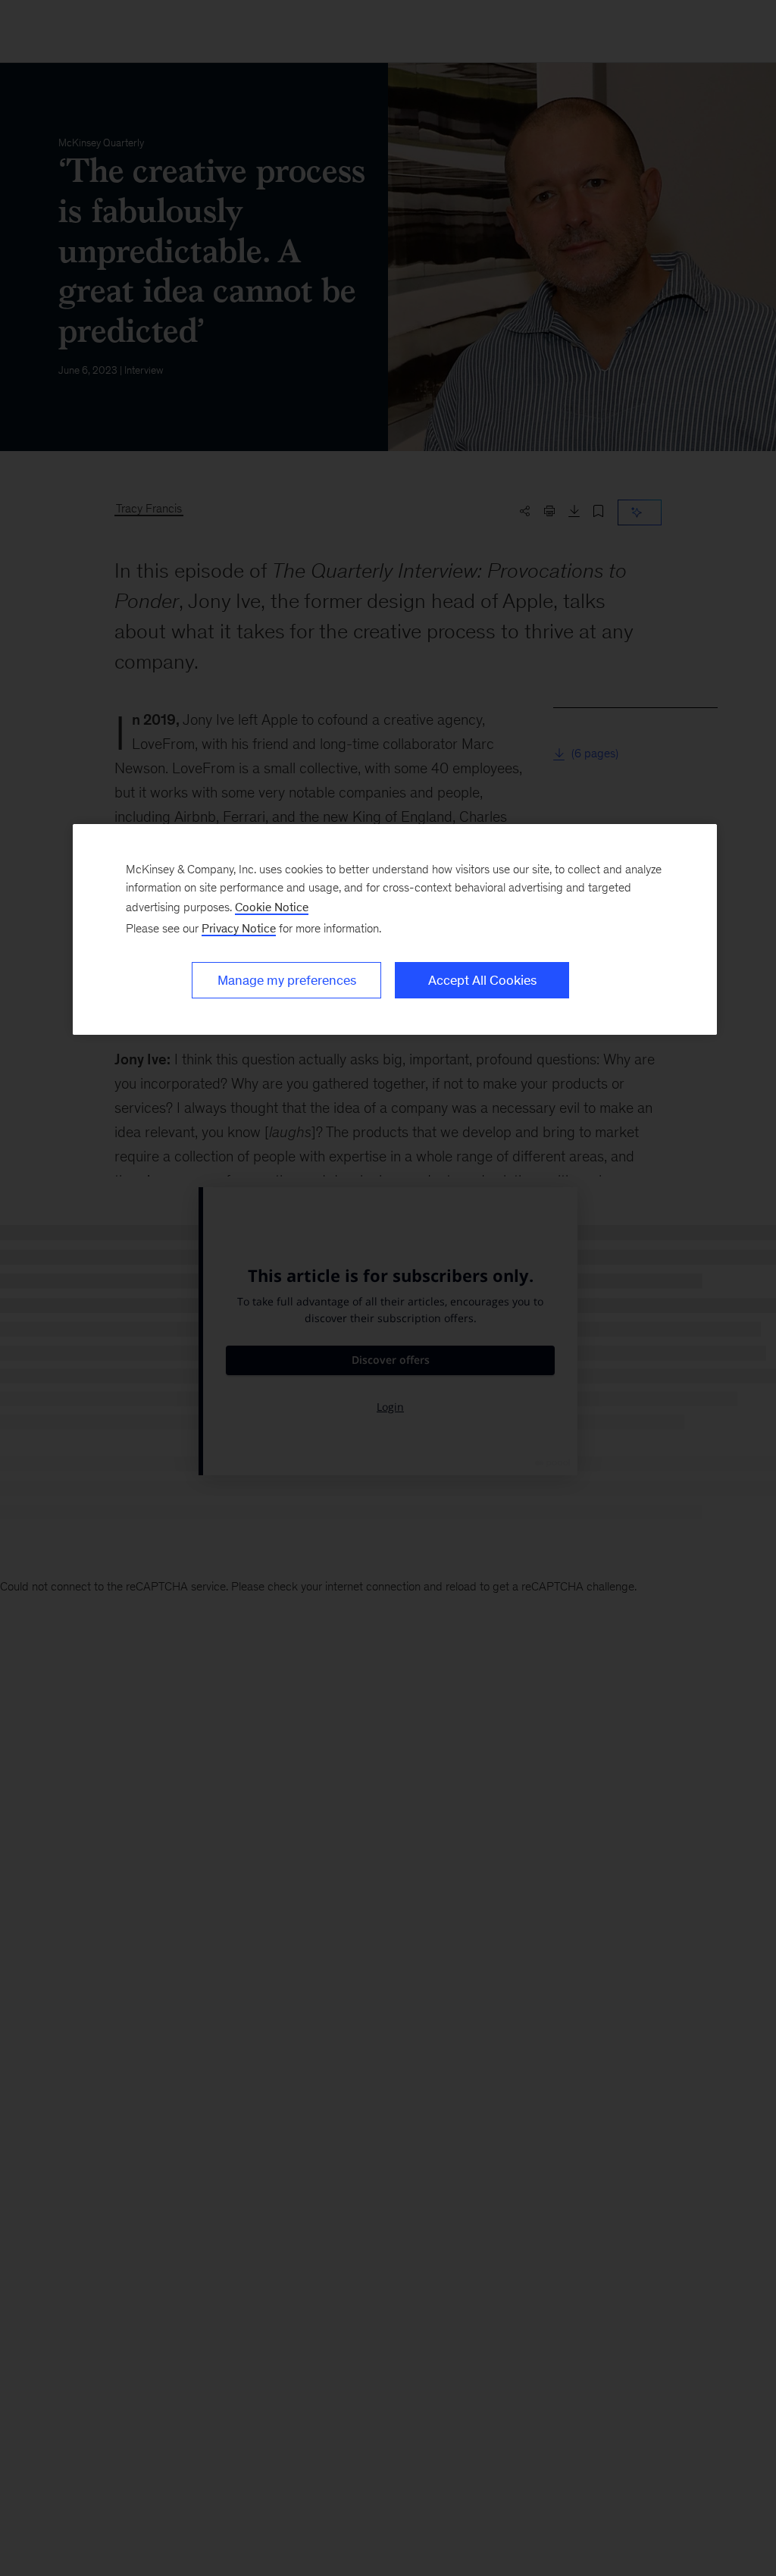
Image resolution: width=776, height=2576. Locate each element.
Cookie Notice (272, 907)
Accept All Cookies (482, 980)
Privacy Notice (239, 928)
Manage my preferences (287, 980)
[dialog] (395, 929)
